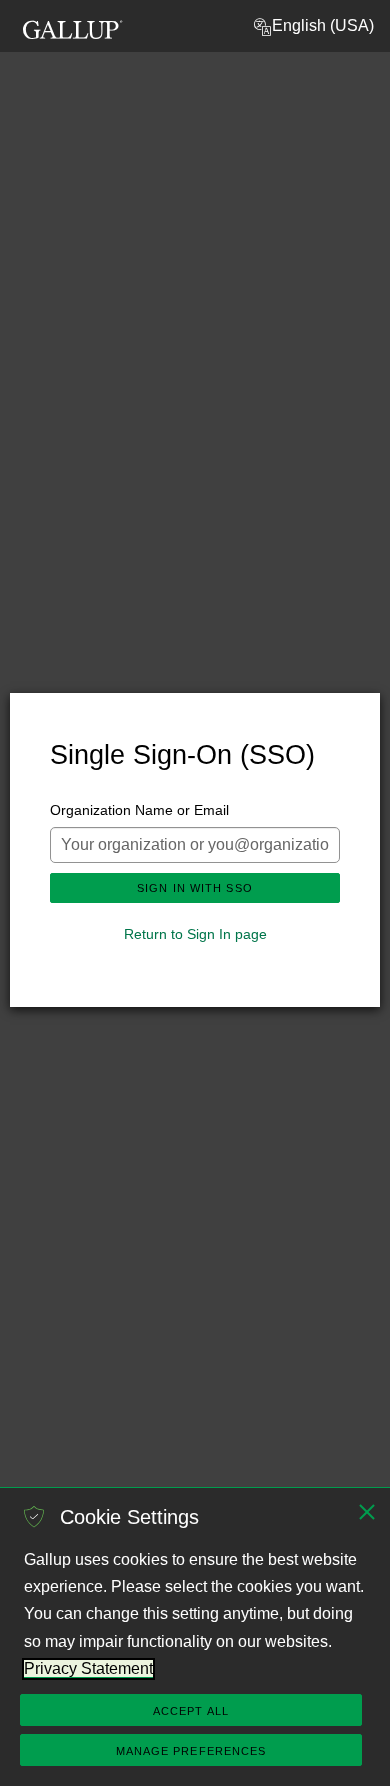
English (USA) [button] (323, 25)
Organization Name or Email (139, 810)
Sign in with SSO (195, 888)
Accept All (191, 1711)
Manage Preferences (191, 1751)
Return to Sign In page (195, 934)
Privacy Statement (88, 1668)
